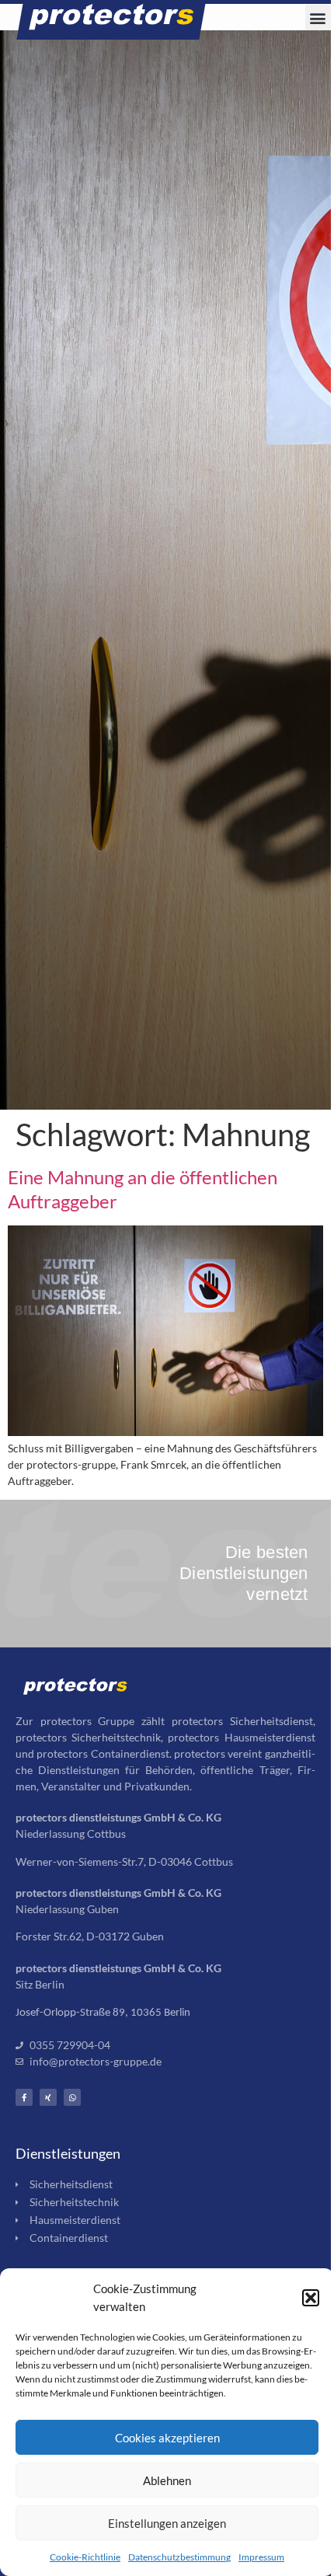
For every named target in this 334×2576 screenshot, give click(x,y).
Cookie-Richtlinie (85, 2557)
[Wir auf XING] (48, 2097)
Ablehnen (167, 2480)
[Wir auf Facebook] (24, 2097)
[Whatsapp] (72, 2097)
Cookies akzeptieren (167, 2438)
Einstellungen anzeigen (167, 2523)
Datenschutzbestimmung (179, 2557)
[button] (311, 2298)
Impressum (261, 2557)
